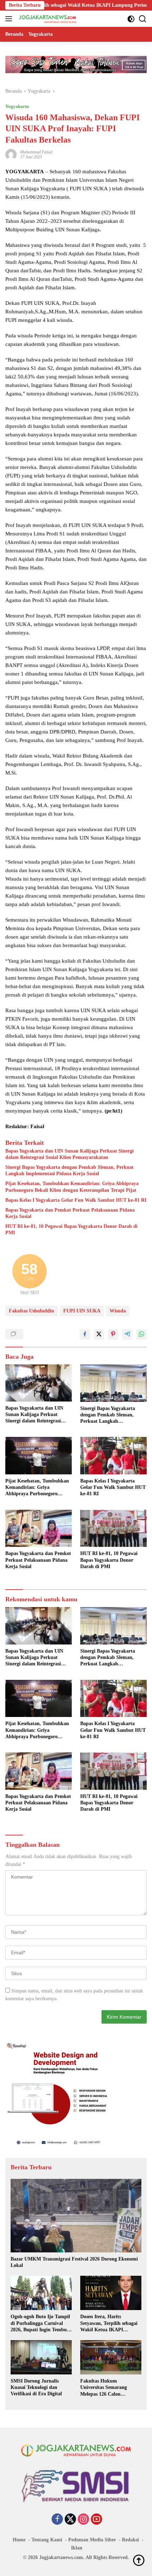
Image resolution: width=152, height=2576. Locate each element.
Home (19, 2540)
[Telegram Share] (127, 1334)
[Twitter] (70, 2520)
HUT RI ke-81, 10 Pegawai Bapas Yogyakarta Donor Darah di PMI (71, 1229)
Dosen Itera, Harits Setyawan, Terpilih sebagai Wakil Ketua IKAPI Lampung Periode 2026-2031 (109, 2323)
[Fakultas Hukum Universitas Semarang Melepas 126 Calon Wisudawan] (111, 2357)
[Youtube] (97, 2520)
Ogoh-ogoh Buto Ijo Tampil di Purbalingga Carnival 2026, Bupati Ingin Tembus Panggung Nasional (40, 2323)
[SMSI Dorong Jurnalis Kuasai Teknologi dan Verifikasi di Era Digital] (41, 2357)
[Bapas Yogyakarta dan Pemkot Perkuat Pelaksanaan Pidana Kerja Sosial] (39, 1528)
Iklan (77, 2548)
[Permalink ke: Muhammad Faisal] (11, 154)
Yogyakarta (17, 106)
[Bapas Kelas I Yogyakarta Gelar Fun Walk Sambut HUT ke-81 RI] (113, 1456)
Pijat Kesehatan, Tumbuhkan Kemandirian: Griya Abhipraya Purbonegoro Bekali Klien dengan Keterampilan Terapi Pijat (72, 1187)
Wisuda (118, 1311)
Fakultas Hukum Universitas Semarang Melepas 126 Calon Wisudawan (104, 2388)
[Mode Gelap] (131, 19)
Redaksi (130, 2540)
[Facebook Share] (85, 1334)
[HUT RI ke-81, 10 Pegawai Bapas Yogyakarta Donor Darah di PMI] (113, 1528)
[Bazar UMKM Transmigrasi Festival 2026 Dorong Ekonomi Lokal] (76, 2216)
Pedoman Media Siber (92, 2540)
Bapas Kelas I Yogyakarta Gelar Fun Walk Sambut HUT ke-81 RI (76, 1200)
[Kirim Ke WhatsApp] (141, 1334)
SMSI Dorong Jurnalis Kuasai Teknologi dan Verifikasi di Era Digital (36, 2387)
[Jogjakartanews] (47, 19)
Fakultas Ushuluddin (31, 1311)
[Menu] (10, 19)
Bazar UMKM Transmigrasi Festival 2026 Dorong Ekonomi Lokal (74, 2262)
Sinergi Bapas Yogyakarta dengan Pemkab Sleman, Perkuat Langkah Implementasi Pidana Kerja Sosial (69, 1170)
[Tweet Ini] (99, 1334)
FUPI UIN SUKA (82, 1311)
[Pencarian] (143, 19)
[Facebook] (57, 2520)
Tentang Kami (47, 2540)
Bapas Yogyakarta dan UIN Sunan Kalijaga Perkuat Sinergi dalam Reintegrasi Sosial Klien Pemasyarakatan (69, 1154)
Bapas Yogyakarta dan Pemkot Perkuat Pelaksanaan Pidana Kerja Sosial (70, 1213)
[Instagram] (83, 2520)
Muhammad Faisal (36, 152)
